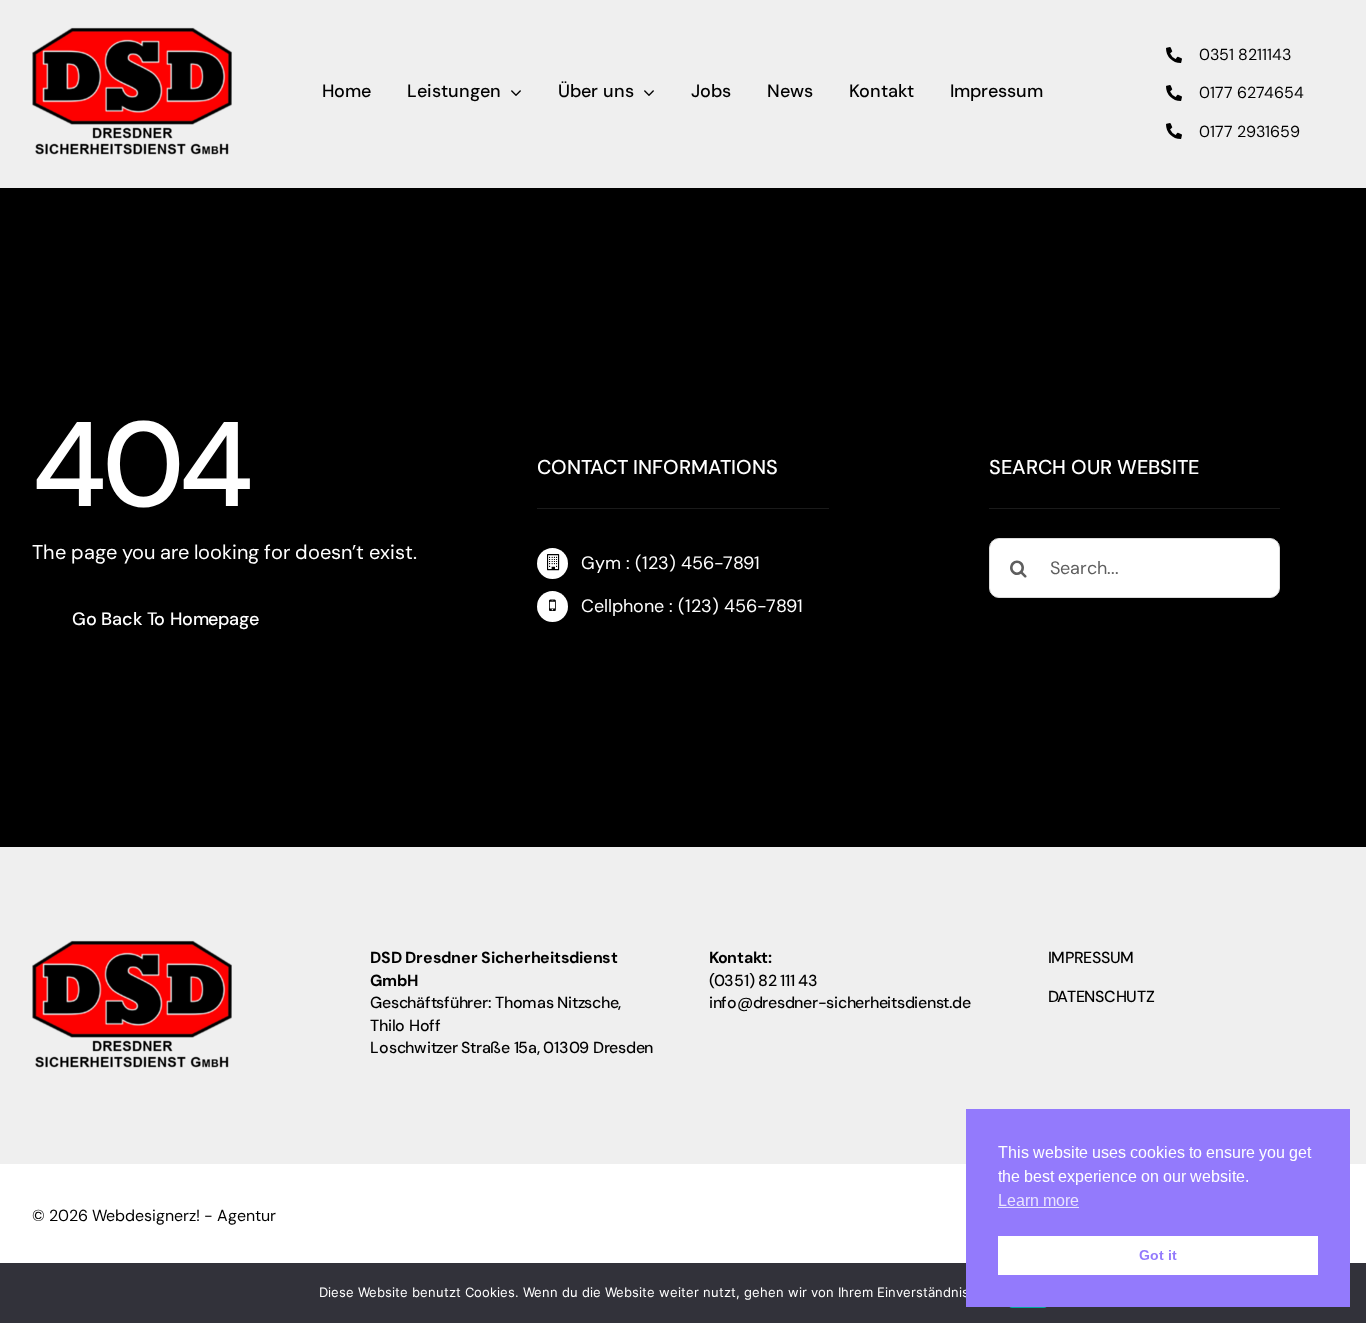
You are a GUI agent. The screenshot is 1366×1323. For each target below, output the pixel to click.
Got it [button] (1158, 1255)
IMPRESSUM (1091, 957)
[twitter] (584, 660)
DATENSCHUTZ (1101, 996)
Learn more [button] (1038, 1200)
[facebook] (546, 660)
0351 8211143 (1245, 54)
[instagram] (622, 660)
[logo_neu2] (132, 36)
